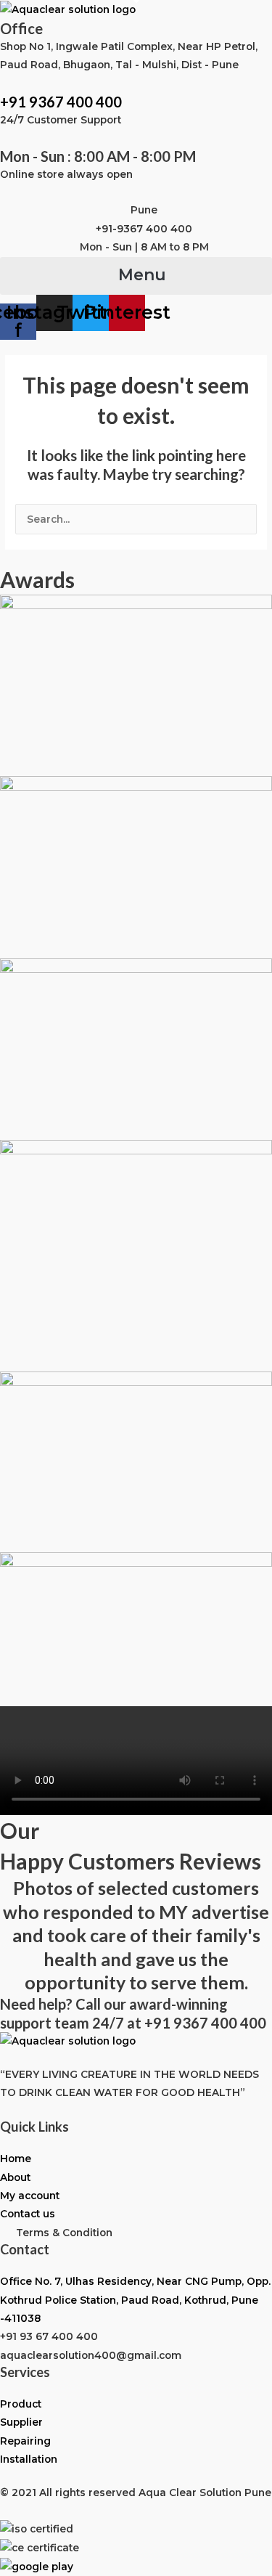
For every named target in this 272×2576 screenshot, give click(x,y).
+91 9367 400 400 (61, 102)
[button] (136, 276)
